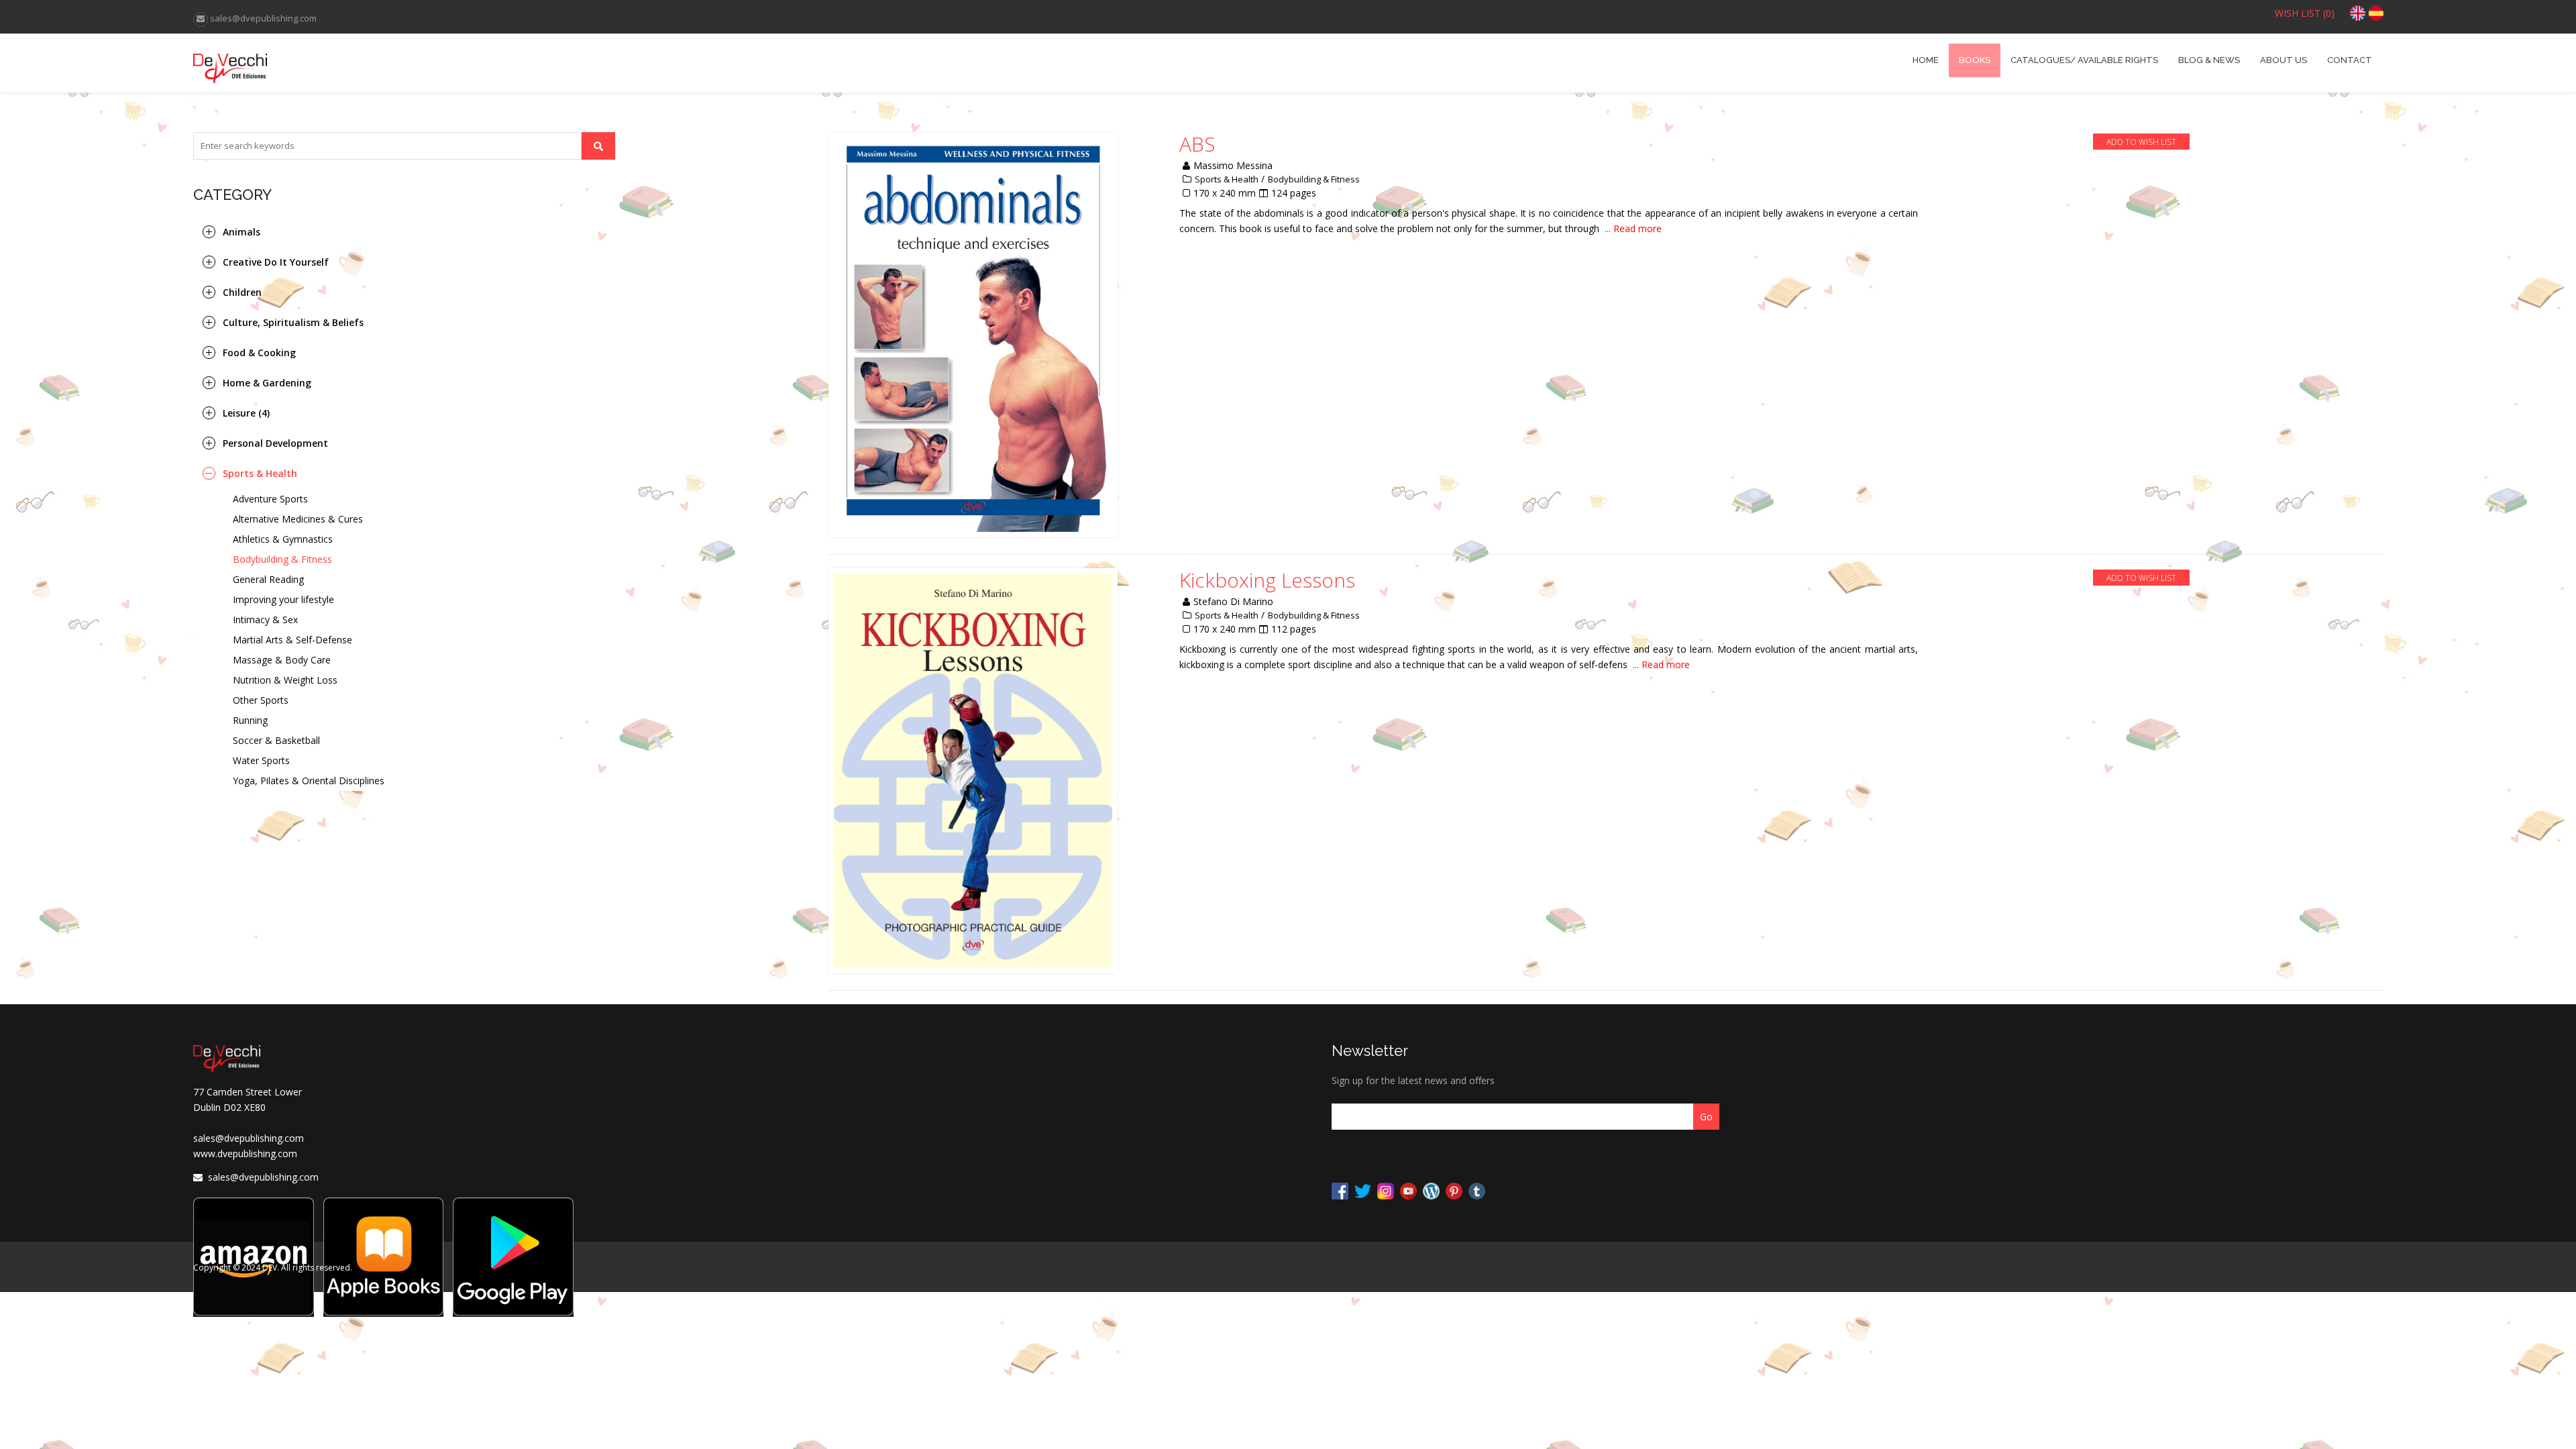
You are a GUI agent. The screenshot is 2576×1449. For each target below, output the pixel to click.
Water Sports (261, 760)
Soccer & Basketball (276, 740)
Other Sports (261, 700)
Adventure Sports (270, 499)
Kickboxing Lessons (1267, 580)
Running (250, 720)
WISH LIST (2305, 13)
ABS (1197, 144)
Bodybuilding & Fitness (282, 559)
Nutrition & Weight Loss (285, 680)
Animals (241, 232)
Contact (2350, 60)
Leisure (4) (246, 413)
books (1975, 60)
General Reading (268, 579)
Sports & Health (260, 473)
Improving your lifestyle (283, 599)
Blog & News (2209, 60)
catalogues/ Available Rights (2084, 60)
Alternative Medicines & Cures (298, 519)
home (1926, 60)
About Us (2284, 60)
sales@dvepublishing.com (249, 1138)
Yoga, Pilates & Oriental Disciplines (309, 781)
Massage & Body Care (282, 660)
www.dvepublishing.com (245, 1153)
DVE (467, 63)
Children (242, 292)
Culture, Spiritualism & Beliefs (293, 322)
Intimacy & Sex (265, 620)
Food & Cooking (259, 353)
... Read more (1633, 228)
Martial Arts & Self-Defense (292, 640)
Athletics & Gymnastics (283, 539)
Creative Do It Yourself (276, 262)
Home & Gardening (267, 383)
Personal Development (275, 443)
